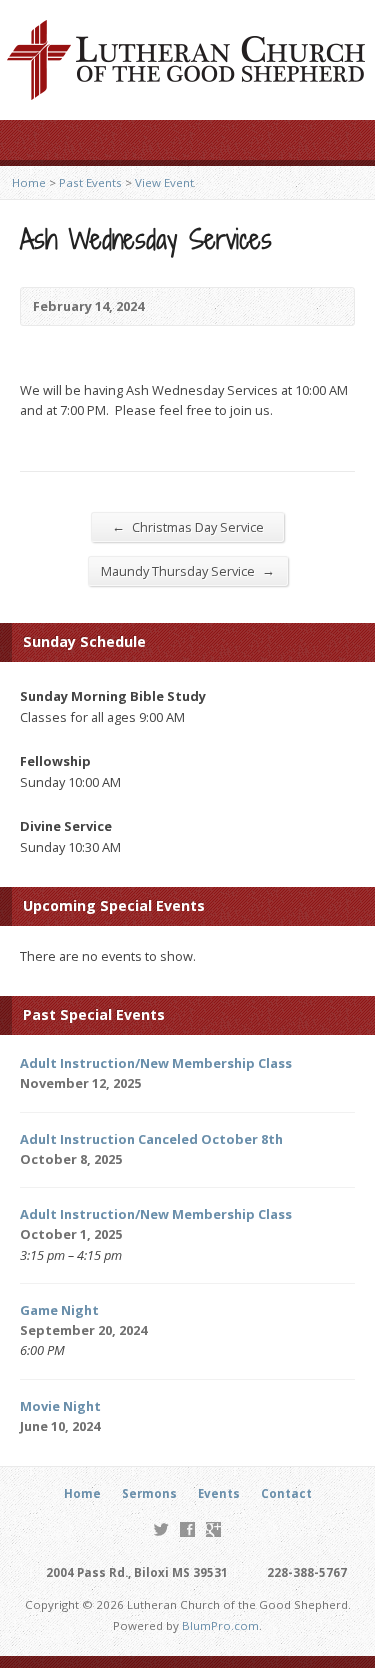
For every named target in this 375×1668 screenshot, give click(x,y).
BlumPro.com (220, 1625)
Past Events (90, 182)
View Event (164, 182)
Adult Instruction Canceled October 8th (151, 1139)
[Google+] (213, 1529)
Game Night (59, 1310)
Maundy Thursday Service (188, 570)
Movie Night (60, 1406)
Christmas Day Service (188, 526)
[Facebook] (187, 1529)
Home (29, 182)
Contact (286, 1493)
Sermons (149, 1493)
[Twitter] (161, 1529)
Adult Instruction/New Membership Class (156, 1063)
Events (219, 1493)
